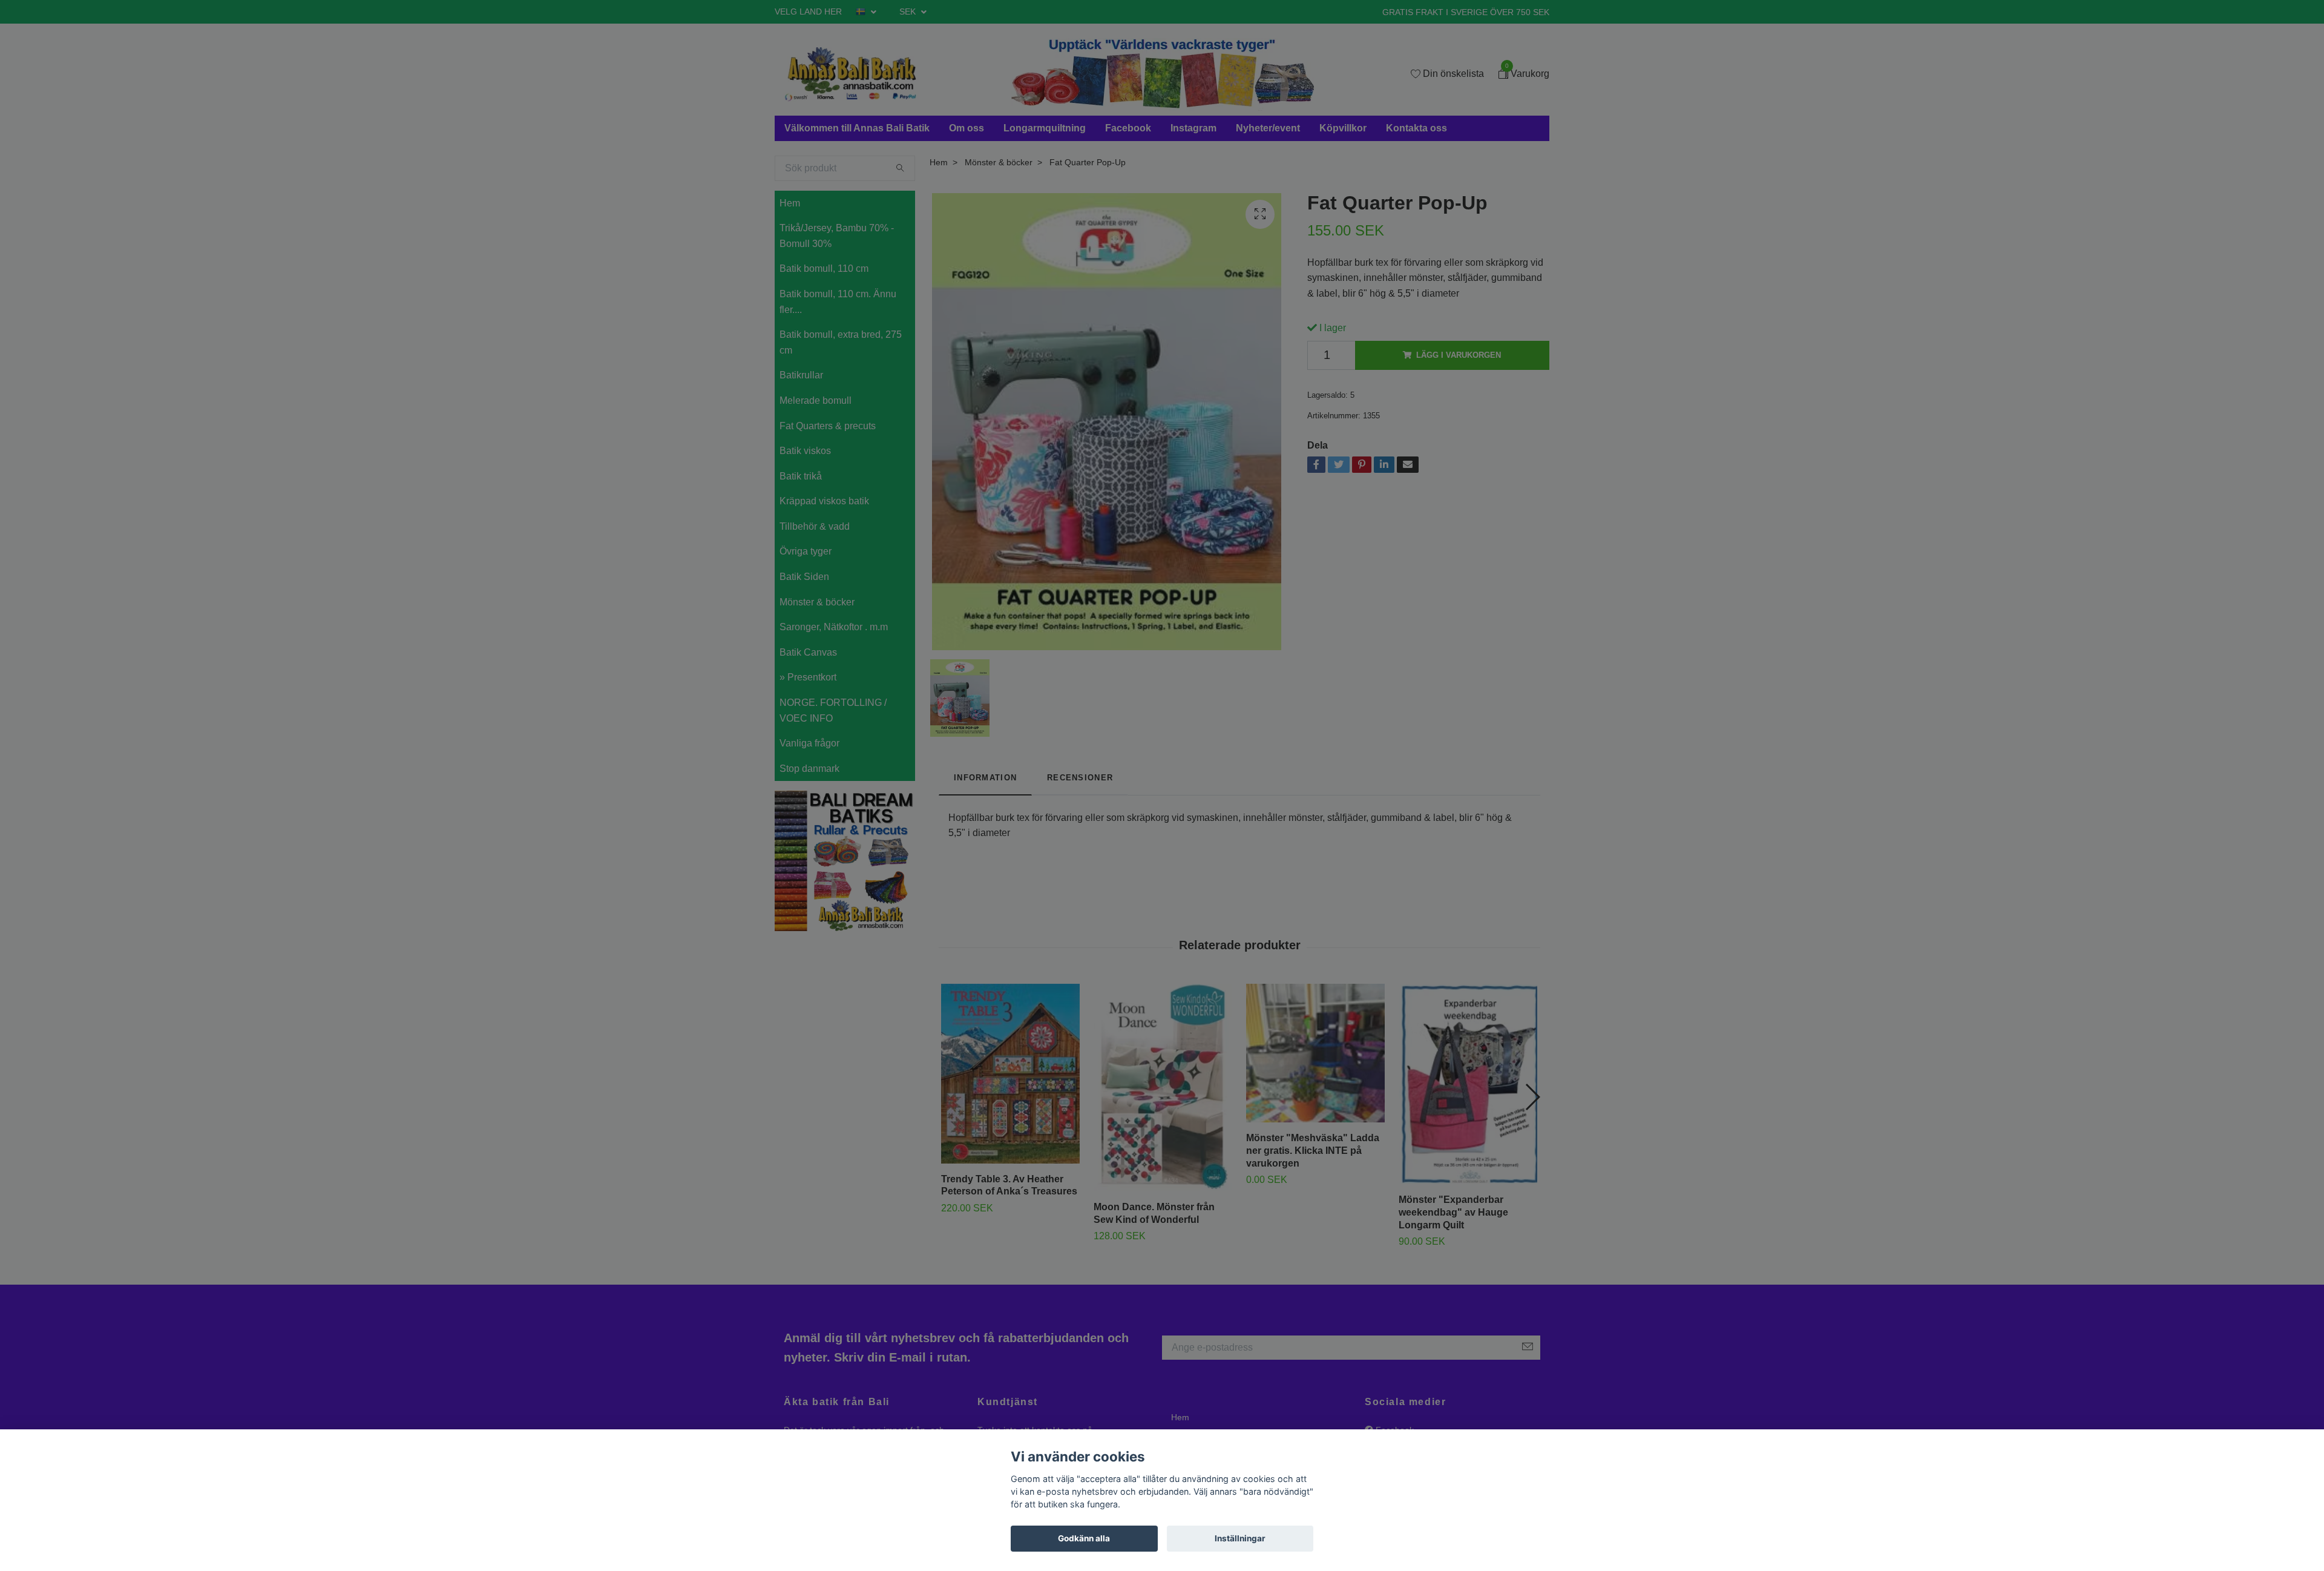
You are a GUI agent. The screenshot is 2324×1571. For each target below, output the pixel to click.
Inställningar (1240, 1538)
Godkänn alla (1084, 1538)
